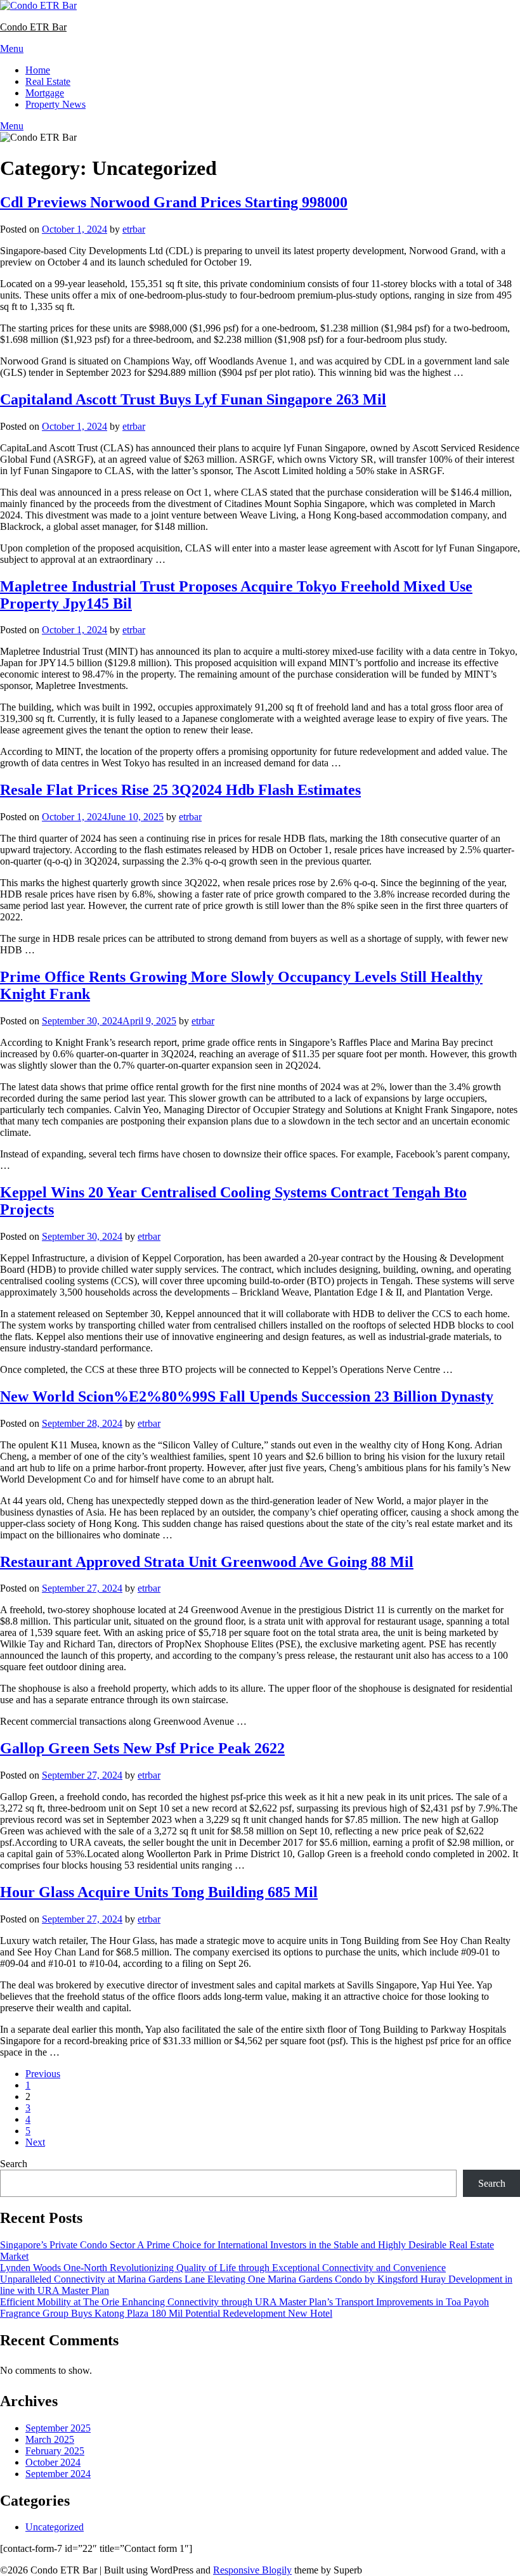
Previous (43, 2074)
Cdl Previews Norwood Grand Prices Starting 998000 (174, 202)
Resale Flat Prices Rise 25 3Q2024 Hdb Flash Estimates (180, 790)
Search (14, 2164)
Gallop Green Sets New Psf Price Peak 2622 (142, 1748)
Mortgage (45, 93)
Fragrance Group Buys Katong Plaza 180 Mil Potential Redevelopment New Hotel (166, 2313)
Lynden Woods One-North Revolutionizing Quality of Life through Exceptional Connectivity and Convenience (223, 2268)
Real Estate (48, 81)
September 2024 (58, 2474)
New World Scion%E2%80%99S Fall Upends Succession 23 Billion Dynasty (247, 1396)
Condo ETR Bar (33, 27)
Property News (55, 104)
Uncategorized (55, 2527)
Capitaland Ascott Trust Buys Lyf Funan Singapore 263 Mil (193, 399)
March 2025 (50, 2439)
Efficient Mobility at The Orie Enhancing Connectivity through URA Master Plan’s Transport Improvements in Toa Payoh (244, 2302)
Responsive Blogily (252, 2570)
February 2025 (55, 2451)
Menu (12, 48)
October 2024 (53, 2462)
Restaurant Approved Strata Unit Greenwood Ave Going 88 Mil (207, 1562)
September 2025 (58, 2428)
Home (38, 70)
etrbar (134, 229)
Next (35, 2142)
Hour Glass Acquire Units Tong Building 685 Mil (159, 1892)
